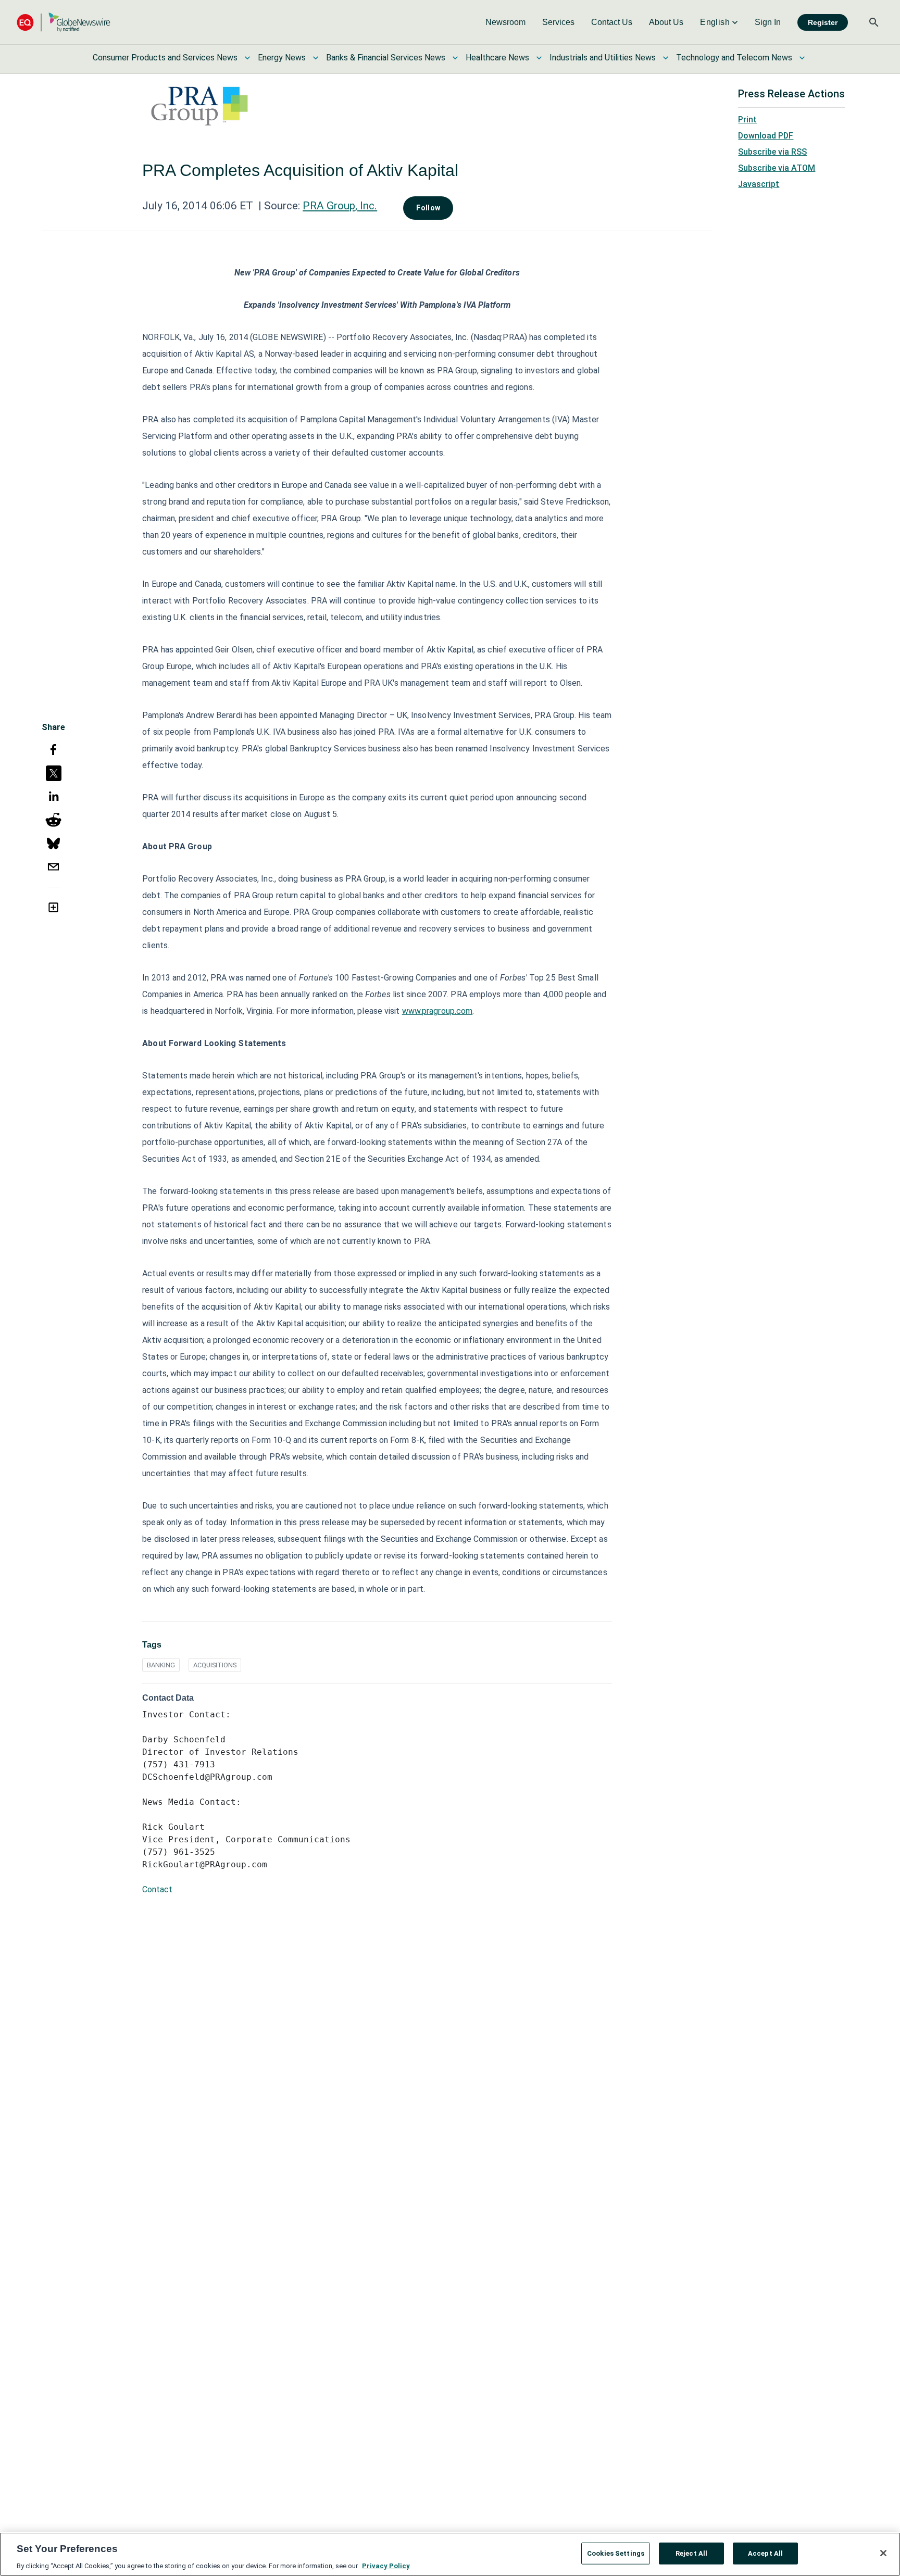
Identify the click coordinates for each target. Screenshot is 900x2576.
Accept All (765, 2553)
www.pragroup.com (438, 1011)
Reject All (691, 2553)
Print (747, 120)
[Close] (883, 2553)
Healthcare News (497, 58)
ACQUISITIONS (215, 1665)
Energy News (282, 58)
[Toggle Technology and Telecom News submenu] (802, 58)
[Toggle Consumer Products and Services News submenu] (247, 58)
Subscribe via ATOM (777, 168)
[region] (450, 2554)
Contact (157, 1889)
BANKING (161, 1665)
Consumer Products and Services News (165, 58)
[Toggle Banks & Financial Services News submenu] (455, 58)
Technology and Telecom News (734, 58)
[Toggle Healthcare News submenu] (539, 58)
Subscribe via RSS (772, 152)
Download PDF (766, 136)
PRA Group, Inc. (340, 206)
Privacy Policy (386, 2565)
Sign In (768, 22)
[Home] (64, 22)
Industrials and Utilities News (603, 58)
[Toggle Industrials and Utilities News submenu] (666, 58)
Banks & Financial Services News (386, 58)
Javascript (759, 184)
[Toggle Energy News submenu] (316, 58)
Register (823, 22)
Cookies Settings (616, 2553)
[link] (505, 22)
